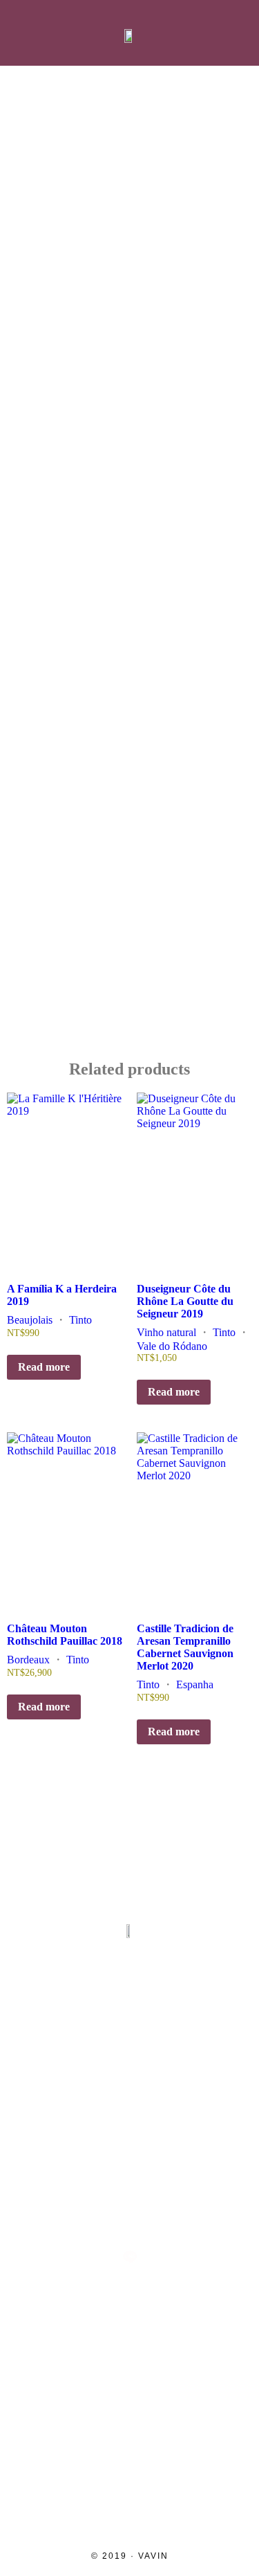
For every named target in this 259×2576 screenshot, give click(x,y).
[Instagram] (41, 2211)
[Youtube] (219, 2211)
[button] (23, 33)
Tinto (80, 1320)
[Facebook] (100, 2211)
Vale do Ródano (172, 1346)
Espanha (195, 1684)
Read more (44, 1367)
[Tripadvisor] (160, 2211)
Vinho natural (166, 1332)
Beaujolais (30, 1320)
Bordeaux (28, 1660)
